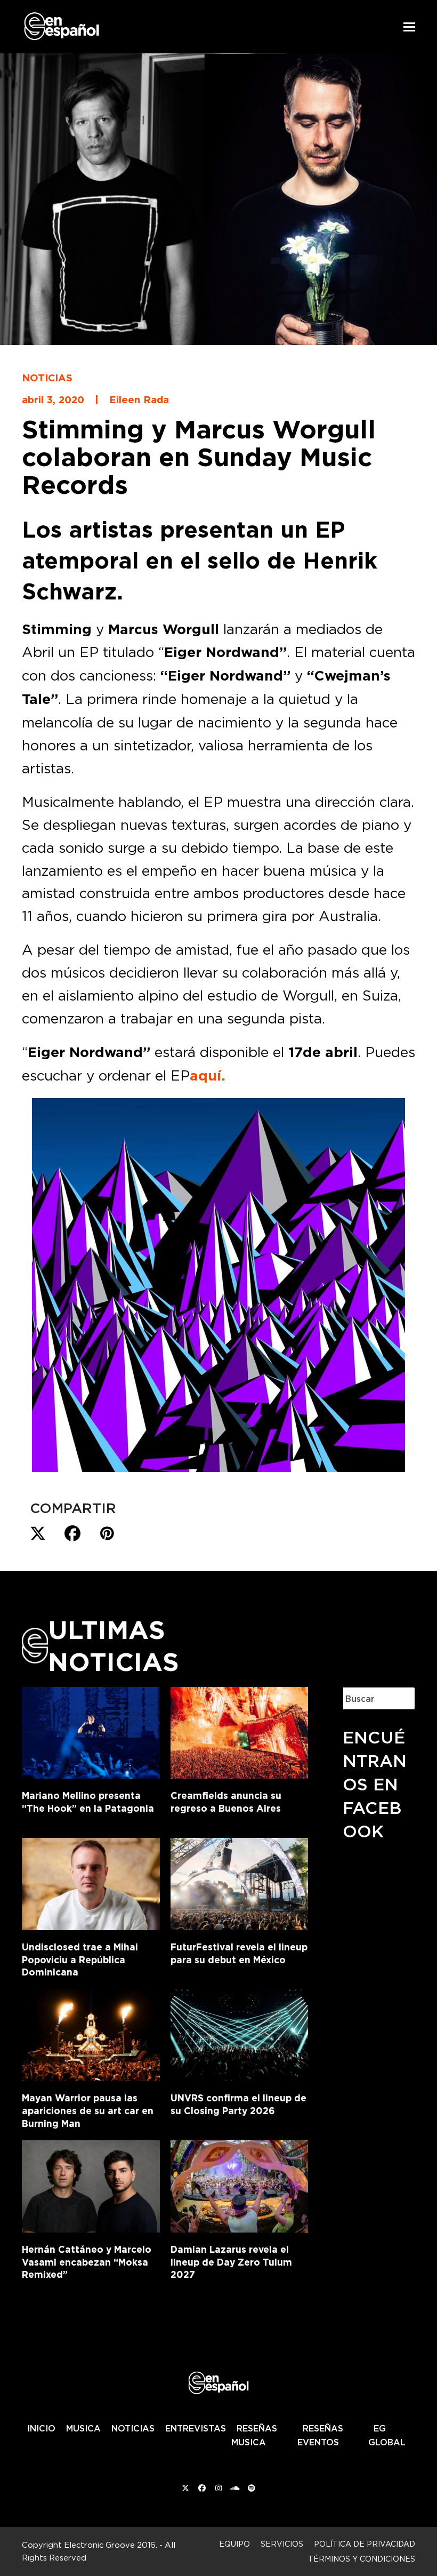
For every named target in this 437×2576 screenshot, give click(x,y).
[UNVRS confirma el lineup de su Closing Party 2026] (240, 2033)
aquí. (207, 1076)
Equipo (234, 2544)
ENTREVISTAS (196, 2428)
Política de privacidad (365, 2544)
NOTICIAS (133, 2428)
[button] (409, 27)
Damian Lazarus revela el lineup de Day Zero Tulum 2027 (231, 2262)
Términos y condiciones (362, 2559)
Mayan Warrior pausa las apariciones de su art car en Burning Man (88, 2110)
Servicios (282, 2544)
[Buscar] (399, 1698)
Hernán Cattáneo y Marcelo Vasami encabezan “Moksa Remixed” (87, 2262)
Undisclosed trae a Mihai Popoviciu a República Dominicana (80, 1959)
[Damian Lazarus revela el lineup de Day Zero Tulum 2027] (240, 2185)
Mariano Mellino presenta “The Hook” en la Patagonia (88, 1802)
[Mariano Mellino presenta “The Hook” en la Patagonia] (91, 1731)
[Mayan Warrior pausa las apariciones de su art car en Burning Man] (91, 2033)
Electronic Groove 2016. (111, 2545)
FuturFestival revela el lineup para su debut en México (239, 1953)
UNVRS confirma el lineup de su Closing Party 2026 (238, 2104)
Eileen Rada (139, 399)
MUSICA (83, 2428)
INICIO (41, 2428)
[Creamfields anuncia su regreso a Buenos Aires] (240, 1731)
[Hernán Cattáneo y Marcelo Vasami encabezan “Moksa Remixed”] (91, 2185)
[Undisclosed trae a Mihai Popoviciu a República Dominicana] (91, 1882)
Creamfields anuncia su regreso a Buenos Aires (226, 1802)
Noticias (47, 378)
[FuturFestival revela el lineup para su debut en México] (240, 1882)
